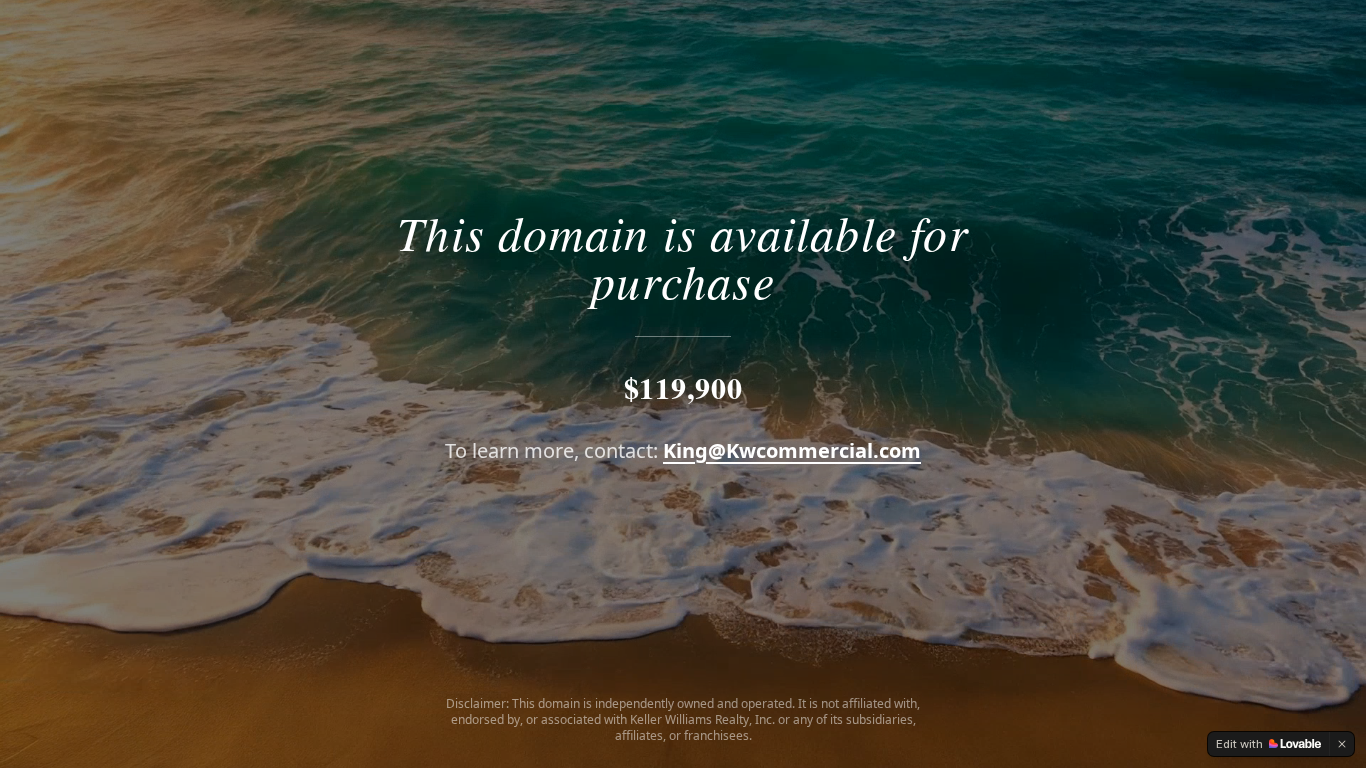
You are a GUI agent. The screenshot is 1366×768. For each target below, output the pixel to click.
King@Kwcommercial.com (792, 450)
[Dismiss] (1342, 744)
